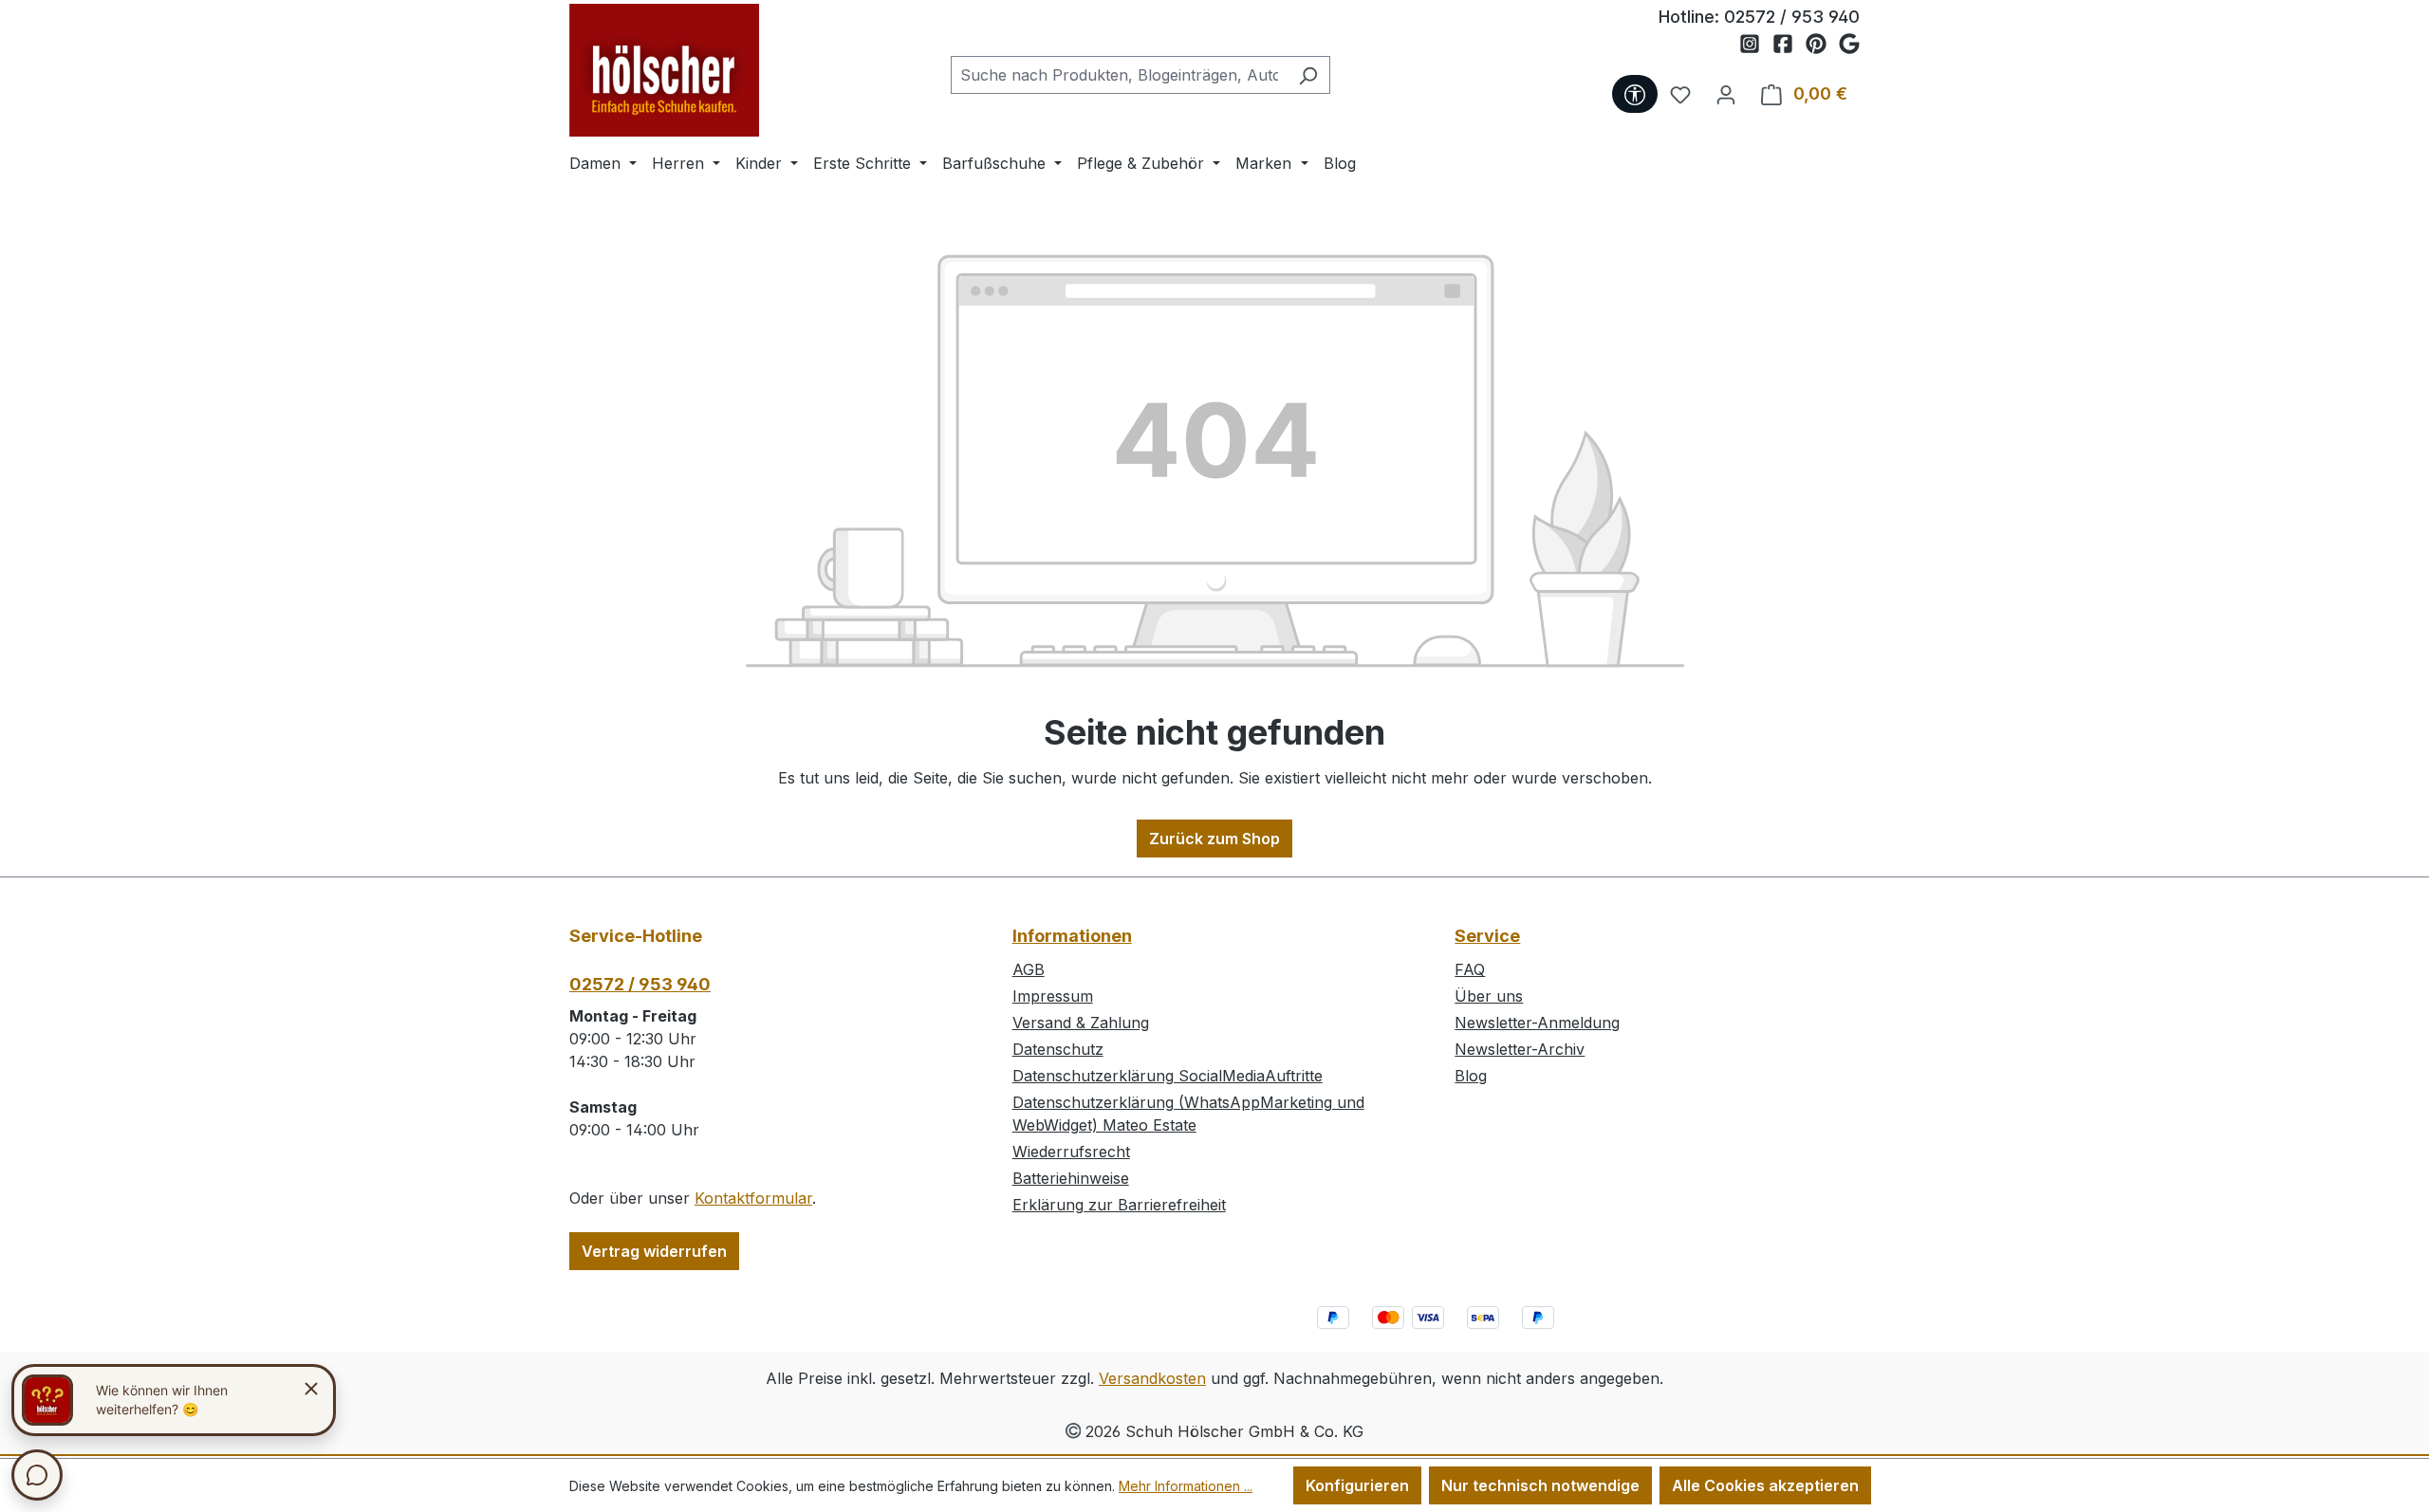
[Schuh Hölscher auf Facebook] (1789, 45)
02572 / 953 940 (1792, 17)
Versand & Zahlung (1081, 1023)
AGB (1029, 969)
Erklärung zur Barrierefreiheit (1119, 1205)
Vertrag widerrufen (654, 1251)
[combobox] (1119, 75)
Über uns (1489, 996)
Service (1487, 936)
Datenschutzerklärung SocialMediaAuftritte (1168, 1076)
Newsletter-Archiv (1520, 1049)
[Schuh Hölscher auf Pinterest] (1822, 45)
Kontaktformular (753, 1198)
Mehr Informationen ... (1186, 1486)
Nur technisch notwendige (1540, 1485)
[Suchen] (1308, 75)
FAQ (1470, 969)
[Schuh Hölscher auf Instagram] (1756, 45)
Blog (1471, 1076)
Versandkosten (1152, 1378)
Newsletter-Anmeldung (1537, 1023)
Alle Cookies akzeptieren (1765, 1485)
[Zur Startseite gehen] (664, 70)
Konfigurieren (1357, 1485)
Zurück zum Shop (1214, 839)
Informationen (1072, 936)
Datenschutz (1058, 1049)
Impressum (1053, 996)
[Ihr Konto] (1726, 94)
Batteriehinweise (1071, 1178)
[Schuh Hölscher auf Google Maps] (1849, 45)
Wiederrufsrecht (1071, 1152)
